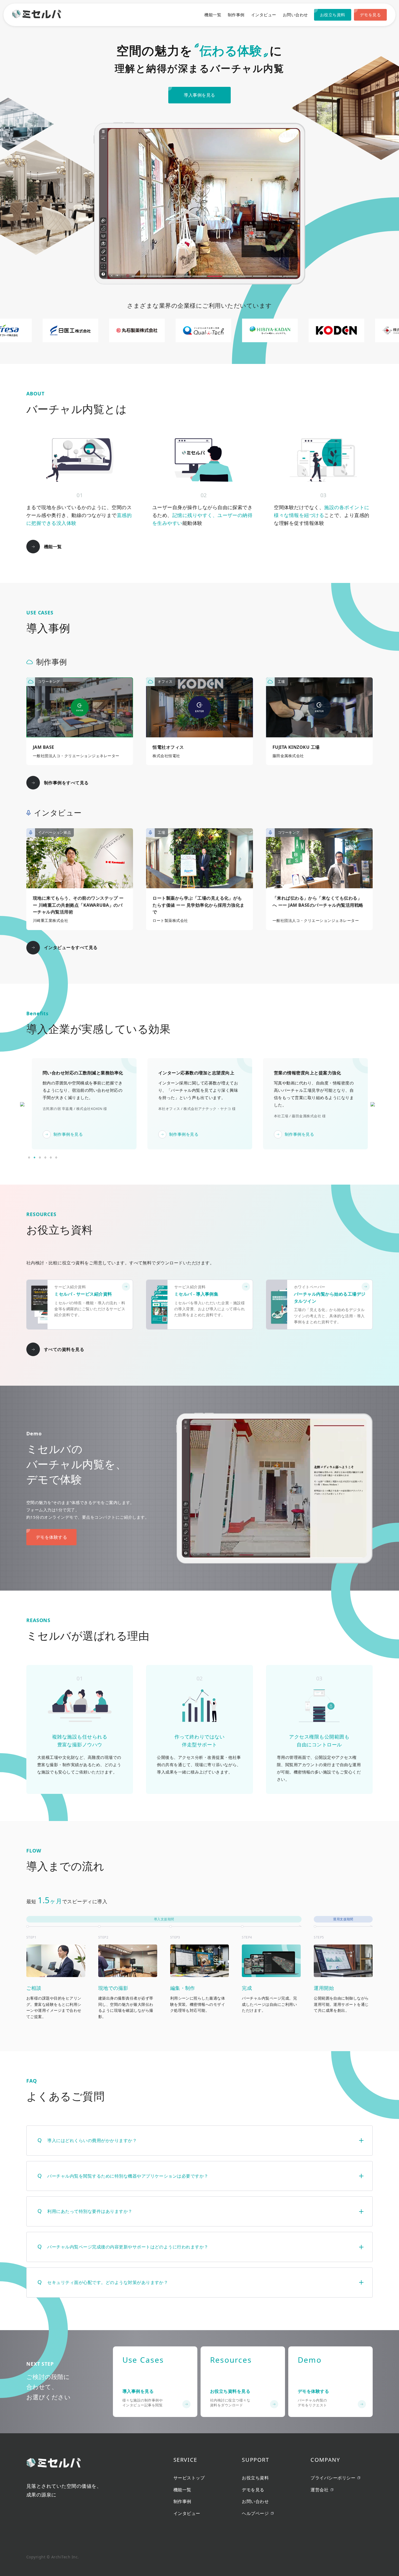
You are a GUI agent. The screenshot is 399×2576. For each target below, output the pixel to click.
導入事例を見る (199, 95)
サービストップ (189, 2478)
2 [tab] (34, 1157)
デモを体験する (51, 1537)
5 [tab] (51, 1157)
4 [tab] (45, 1157)
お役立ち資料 (333, 15)
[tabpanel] (84, 1104)
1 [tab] (29, 1157)
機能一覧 (213, 15)
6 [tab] (56, 1157)
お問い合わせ (295, 15)
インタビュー (264, 15)
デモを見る (370, 15)
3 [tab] (40, 1157)
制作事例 (236, 15)
